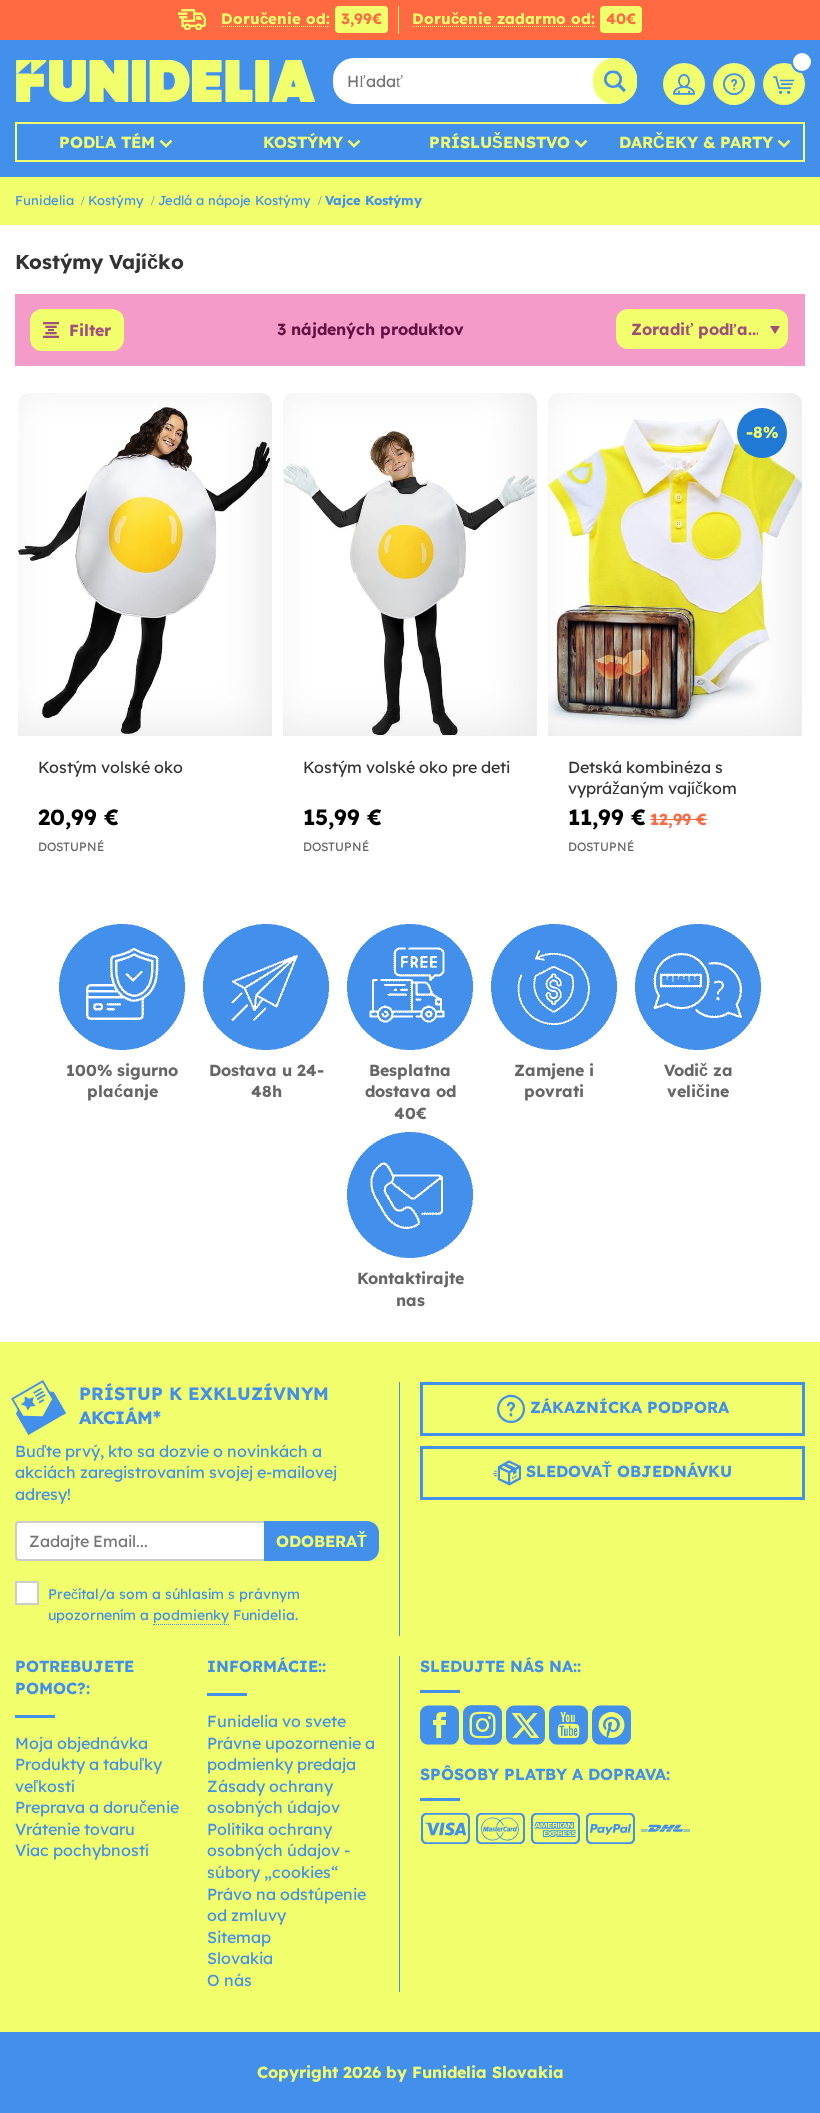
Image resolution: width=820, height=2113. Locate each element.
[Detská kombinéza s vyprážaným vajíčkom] (675, 565)
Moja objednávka (81, 1743)
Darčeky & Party (696, 142)
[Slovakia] (439, 1727)
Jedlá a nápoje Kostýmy (234, 200)
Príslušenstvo (499, 142)
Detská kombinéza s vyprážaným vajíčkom (652, 777)
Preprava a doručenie (97, 1807)
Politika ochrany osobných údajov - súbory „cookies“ (278, 1850)
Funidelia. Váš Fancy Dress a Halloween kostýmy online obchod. (165, 81)
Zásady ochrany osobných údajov (273, 1797)
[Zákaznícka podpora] (734, 84)
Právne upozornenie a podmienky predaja (291, 1754)
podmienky (191, 1615)
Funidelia (44, 200)
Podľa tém (107, 142)
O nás (229, 1980)
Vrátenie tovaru (75, 1829)
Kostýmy (303, 142)
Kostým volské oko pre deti (406, 767)
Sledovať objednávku (626, 1471)
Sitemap (239, 1937)
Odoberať (321, 1541)
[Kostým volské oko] (145, 565)
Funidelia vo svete (276, 1721)
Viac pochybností (82, 1850)
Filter (90, 330)
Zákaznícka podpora (627, 1407)
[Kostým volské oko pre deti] (410, 565)
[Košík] (784, 84)
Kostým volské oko (110, 767)
